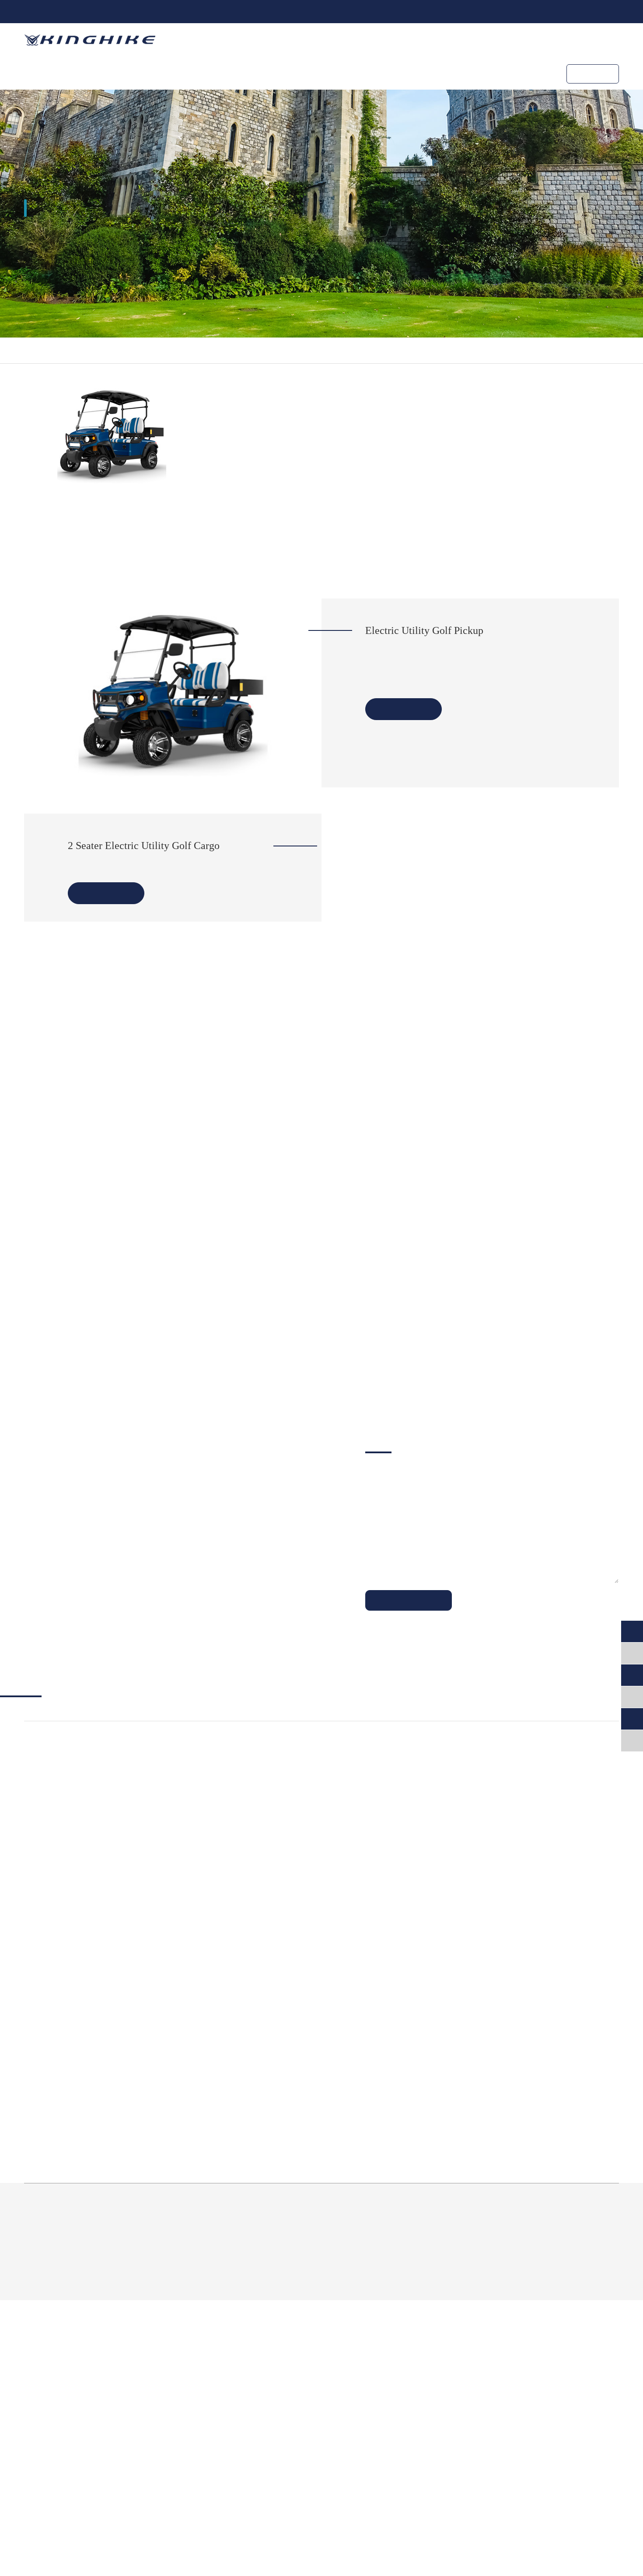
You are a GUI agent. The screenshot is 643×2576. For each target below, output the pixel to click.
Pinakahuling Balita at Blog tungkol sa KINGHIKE (288, 1945)
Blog (551, 2411)
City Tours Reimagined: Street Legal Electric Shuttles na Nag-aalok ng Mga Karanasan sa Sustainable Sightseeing (474, 2039)
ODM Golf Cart (210, 73)
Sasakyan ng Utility (137, 350)
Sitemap (527, 2533)
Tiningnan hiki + (404, 709)
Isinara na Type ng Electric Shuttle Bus (201, 2384)
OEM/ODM (426, 2351)
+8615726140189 (74, 11)
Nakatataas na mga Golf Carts (69, 2384)
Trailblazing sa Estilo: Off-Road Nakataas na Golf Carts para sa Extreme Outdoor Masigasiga (317, 2235)
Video (552, 2425)
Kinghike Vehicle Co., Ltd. (466, 2510)
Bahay (43, 350)
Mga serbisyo (277, 73)
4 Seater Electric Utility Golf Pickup (423, 668)
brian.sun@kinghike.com (169, 11)
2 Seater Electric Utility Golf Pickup (423, 653)
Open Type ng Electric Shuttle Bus (194, 2370)
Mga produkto (141, 73)
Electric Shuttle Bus (179, 2351)
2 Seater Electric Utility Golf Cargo (144, 846)
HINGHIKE (338, 73)
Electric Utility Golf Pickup (424, 630)
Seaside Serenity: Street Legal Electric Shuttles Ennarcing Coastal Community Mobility (107, 2235)
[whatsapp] (632, 1675)
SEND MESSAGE (409, 1854)
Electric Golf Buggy (53, 2370)
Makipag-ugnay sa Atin (499, 73)
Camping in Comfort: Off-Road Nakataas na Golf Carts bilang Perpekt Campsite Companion (524, 2235)
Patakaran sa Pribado (587, 2533)
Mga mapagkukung (408, 73)
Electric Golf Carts (57, 2351)
